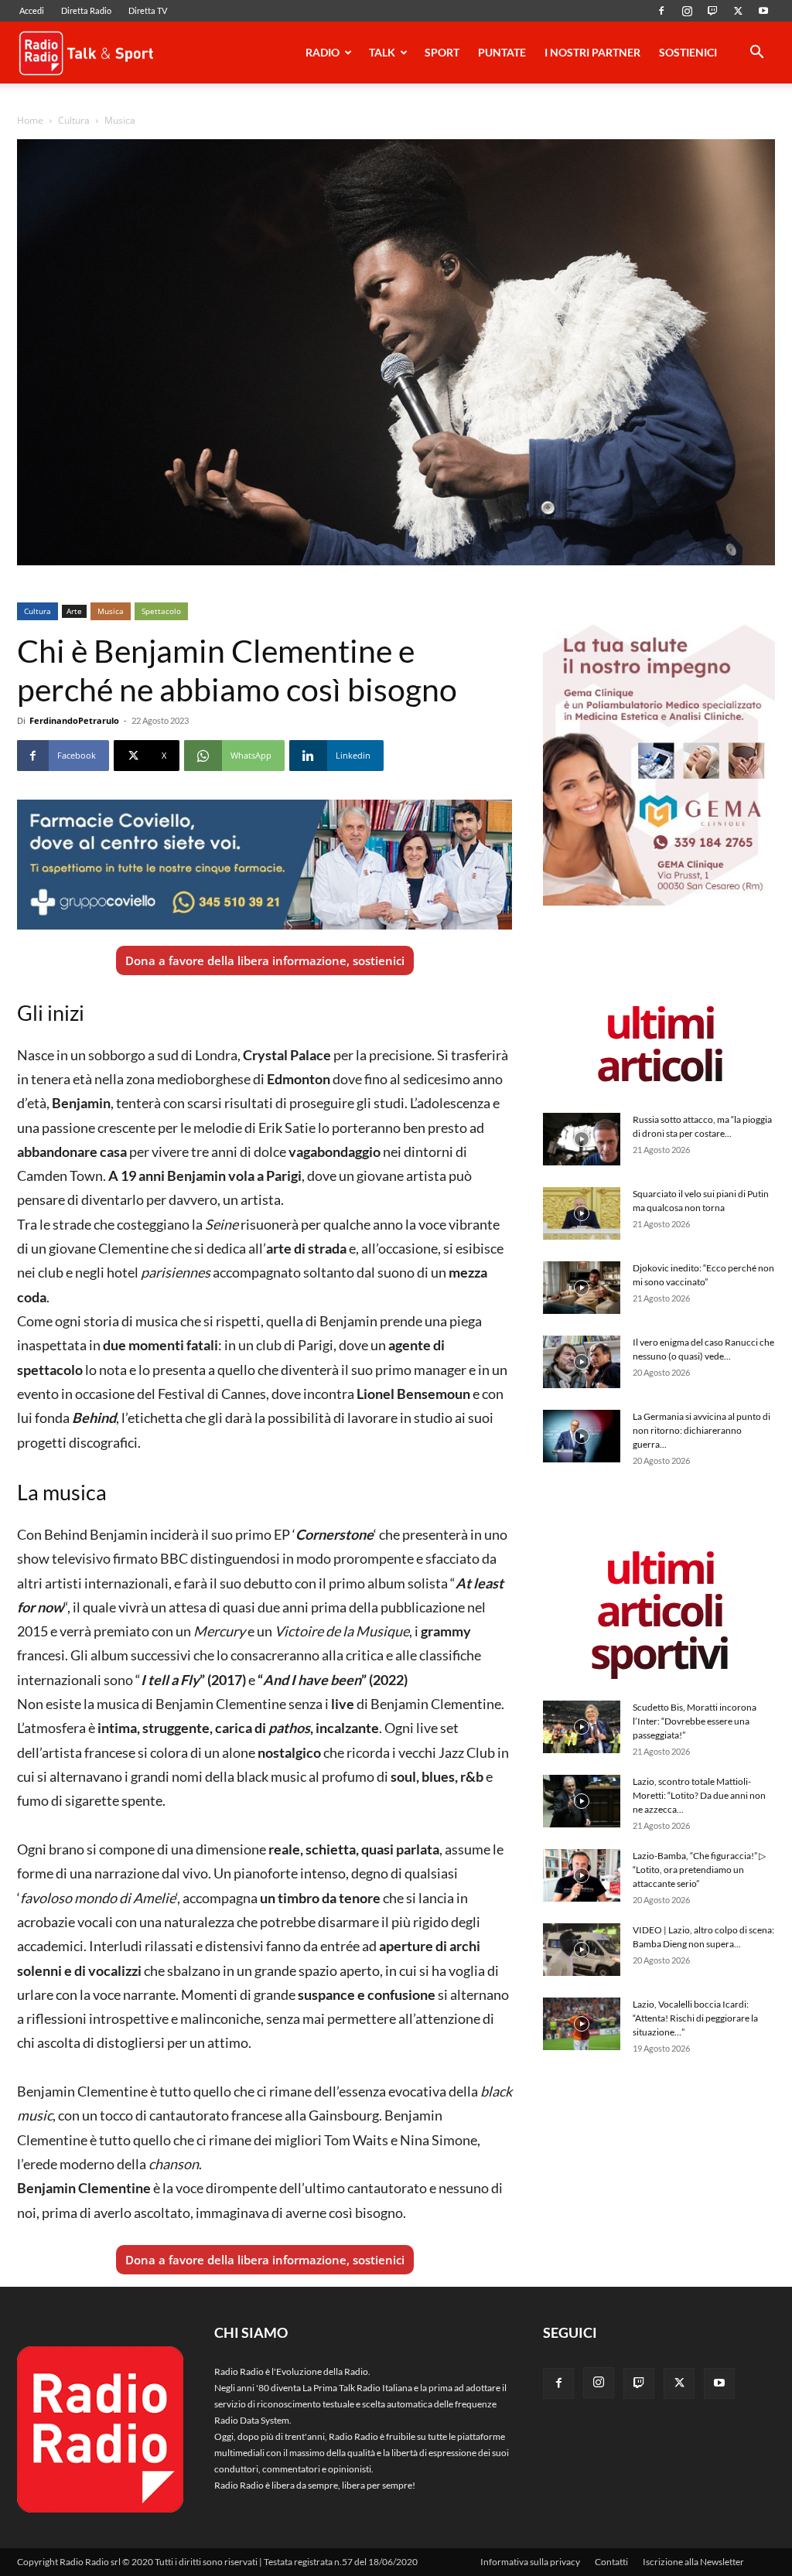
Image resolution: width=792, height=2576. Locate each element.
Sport (442, 52)
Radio (323, 52)
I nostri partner (592, 52)
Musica (111, 611)
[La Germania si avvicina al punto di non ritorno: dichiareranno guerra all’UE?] (582, 1436)
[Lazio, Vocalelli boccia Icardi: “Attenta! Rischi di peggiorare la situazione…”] (582, 2024)
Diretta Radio (86, 10)
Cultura (74, 120)
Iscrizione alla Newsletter (693, 2562)
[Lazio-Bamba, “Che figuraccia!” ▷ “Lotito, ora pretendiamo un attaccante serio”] (582, 1876)
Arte (74, 611)
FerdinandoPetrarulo (74, 720)
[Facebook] (661, 11)
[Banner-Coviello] (265, 864)
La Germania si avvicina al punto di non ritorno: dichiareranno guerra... (702, 1430)
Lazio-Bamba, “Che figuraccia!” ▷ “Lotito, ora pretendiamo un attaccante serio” (699, 1870)
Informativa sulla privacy (530, 2562)
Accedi (32, 10)
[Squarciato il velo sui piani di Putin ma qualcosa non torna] (582, 1214)
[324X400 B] (659, 902)
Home (30, 120)
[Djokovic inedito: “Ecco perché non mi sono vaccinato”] (582, 1288)
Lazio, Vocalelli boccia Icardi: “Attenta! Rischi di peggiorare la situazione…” (695, 2018)
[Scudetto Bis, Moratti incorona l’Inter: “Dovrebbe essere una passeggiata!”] (582, 1727)
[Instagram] (687, 11)
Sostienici (688, 52)
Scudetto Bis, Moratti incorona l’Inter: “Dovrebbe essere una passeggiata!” (695, 1721)
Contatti (611, 2562)
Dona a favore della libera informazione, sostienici (265, 960)
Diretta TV (148, 10)
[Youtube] (763, 11)
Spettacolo (161, 611)
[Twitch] (712, 11)
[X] (738, 11)
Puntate (502, 52)
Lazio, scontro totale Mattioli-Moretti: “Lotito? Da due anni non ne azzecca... (699, 1795)
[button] (756, 55)
